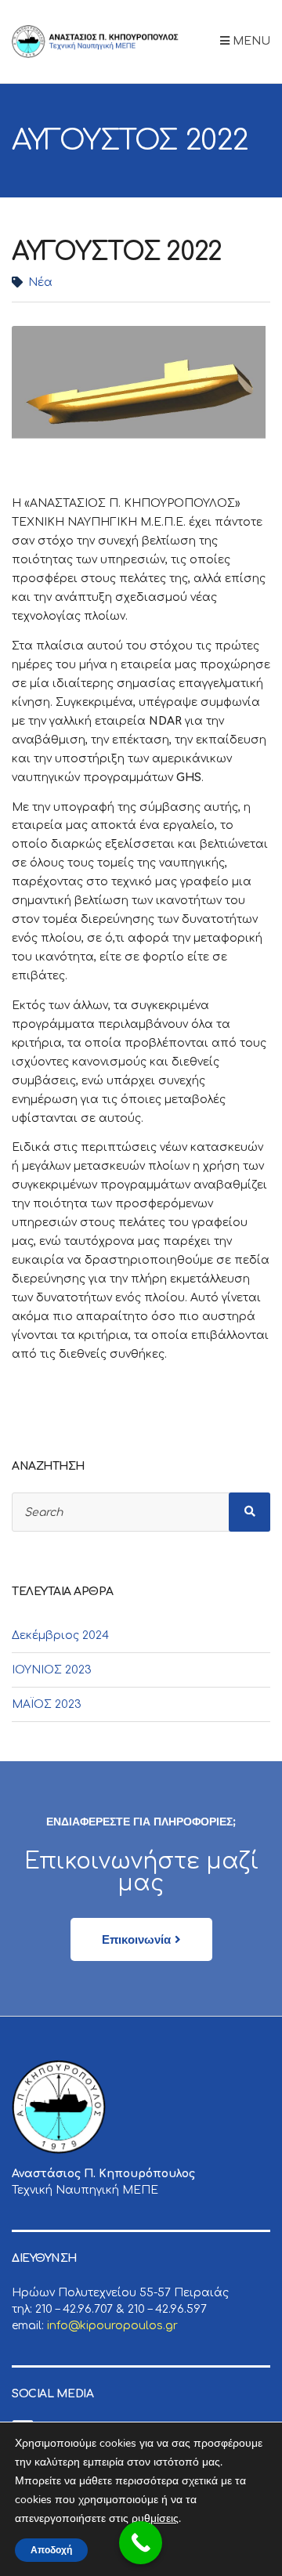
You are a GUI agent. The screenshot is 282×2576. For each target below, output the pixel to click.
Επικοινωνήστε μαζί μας (141, 1872)
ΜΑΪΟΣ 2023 (47, 1704)
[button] (141, 1939)
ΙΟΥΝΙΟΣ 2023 (52, 1670)
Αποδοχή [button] (51, 2550)
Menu (250, 41)
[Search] (250, 1512)
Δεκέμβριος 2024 (60, 1635)
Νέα (40, 282)
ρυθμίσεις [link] (155, 2518)
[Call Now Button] (141, 2543)
